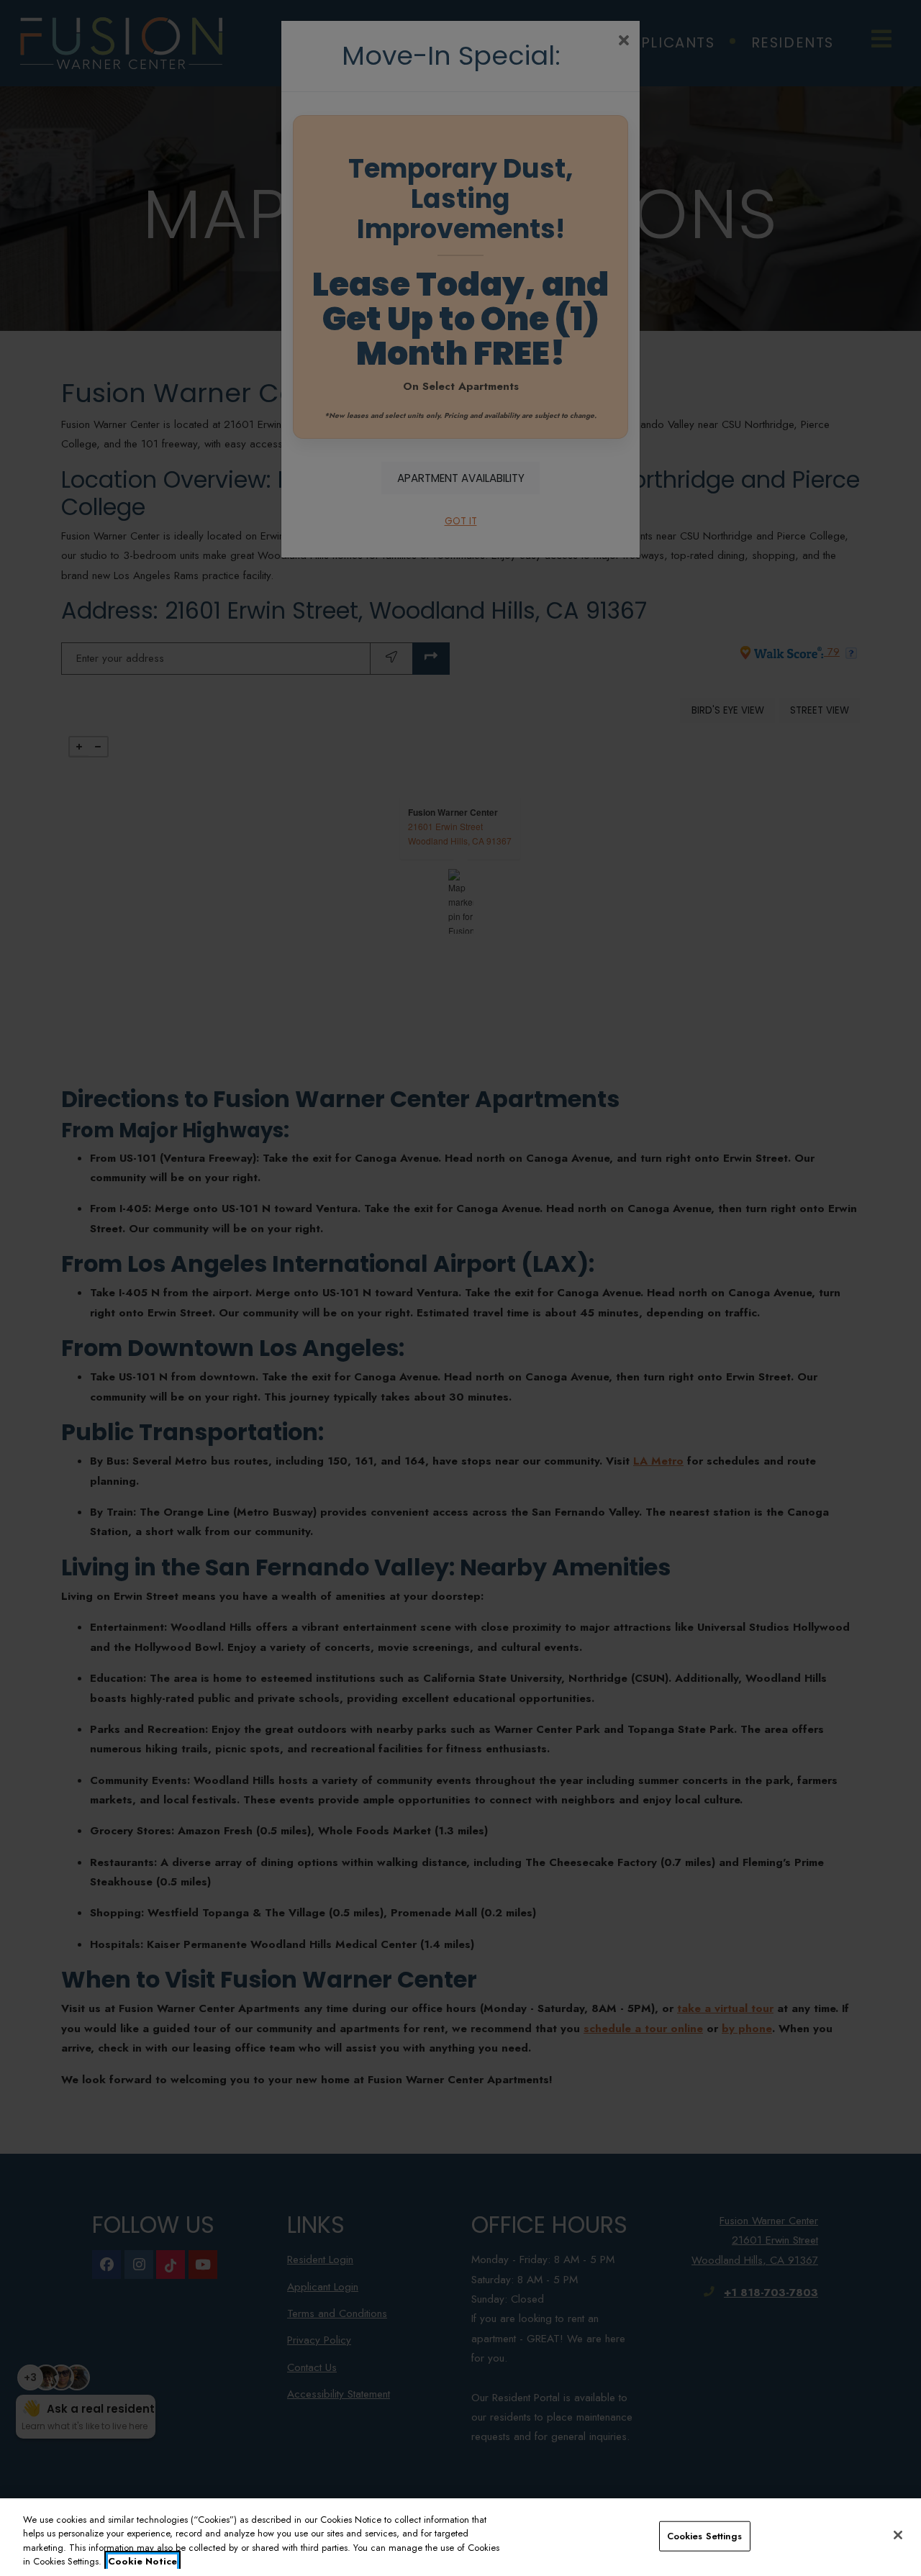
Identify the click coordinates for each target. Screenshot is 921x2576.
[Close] (898, 2535)
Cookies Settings (705, 2536)
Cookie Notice (142, 2561)
